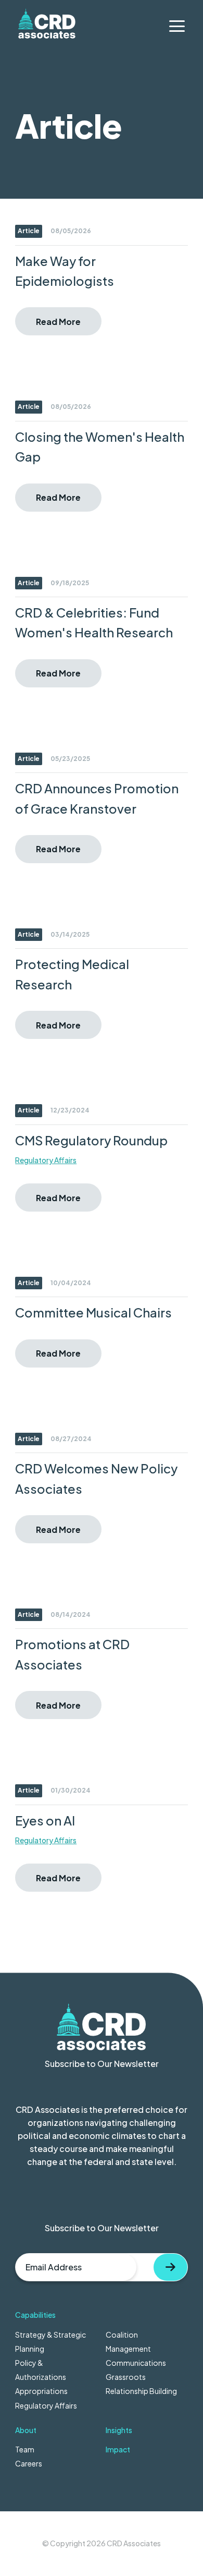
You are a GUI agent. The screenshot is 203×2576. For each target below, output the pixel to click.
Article (29, 231)
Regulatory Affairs (46, 1160)
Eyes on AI (45, 1820)
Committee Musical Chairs (93, 1312)
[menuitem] (102, 2360)
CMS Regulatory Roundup (91, 1140)
